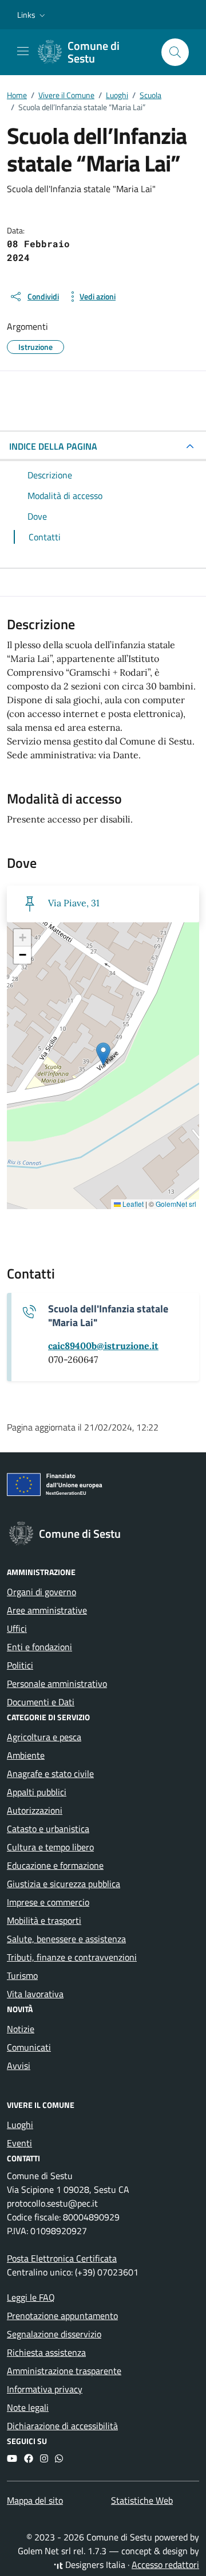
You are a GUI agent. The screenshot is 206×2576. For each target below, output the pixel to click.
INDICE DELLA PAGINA (53, 446)
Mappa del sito (35, 2500)
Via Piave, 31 (74, 903)
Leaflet (132, 1204)
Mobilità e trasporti (44, 1920)
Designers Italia (94, 2565)
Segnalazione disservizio (54, 2334)
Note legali (28, 2407)
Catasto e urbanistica (48, 1829)
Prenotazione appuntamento (62, 2316)
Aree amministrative (47, 1610)
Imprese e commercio (48, 1902)
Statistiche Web (142, 2500)
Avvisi (19, 2066)
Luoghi (20, 2125)
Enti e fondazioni (39, 1647)
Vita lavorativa (35, 1994)
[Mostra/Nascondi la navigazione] (23, 51)
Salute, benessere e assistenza (66, 1939)
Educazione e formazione (55, 1865)
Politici (20, 1665)
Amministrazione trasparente (64, 2371)
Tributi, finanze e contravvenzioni (72, 1957)
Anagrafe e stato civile (50, 1774)
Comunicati (29, 2047)
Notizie (21, 2029)
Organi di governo (41, 1592)
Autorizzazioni (35, 1810)
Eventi (19, 2143)
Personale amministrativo (57, 1683)
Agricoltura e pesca (44, 1737)
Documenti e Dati (41, 1702)
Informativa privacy (45, 2389)
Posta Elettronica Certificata (62, 2258)
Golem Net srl (44, 2551)
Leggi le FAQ (31, 2297)
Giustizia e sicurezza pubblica (64, 1884)
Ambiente (26, 1755)
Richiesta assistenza (46, 2352)
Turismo (22, 1975)
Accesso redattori (165, 2565)
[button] (32, 15)
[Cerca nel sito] (175, 52)
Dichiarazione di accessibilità (62, 2426)
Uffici (17, 1628)
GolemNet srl (176, 1204)
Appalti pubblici (37, 1792)
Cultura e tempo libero (50, 1847)
